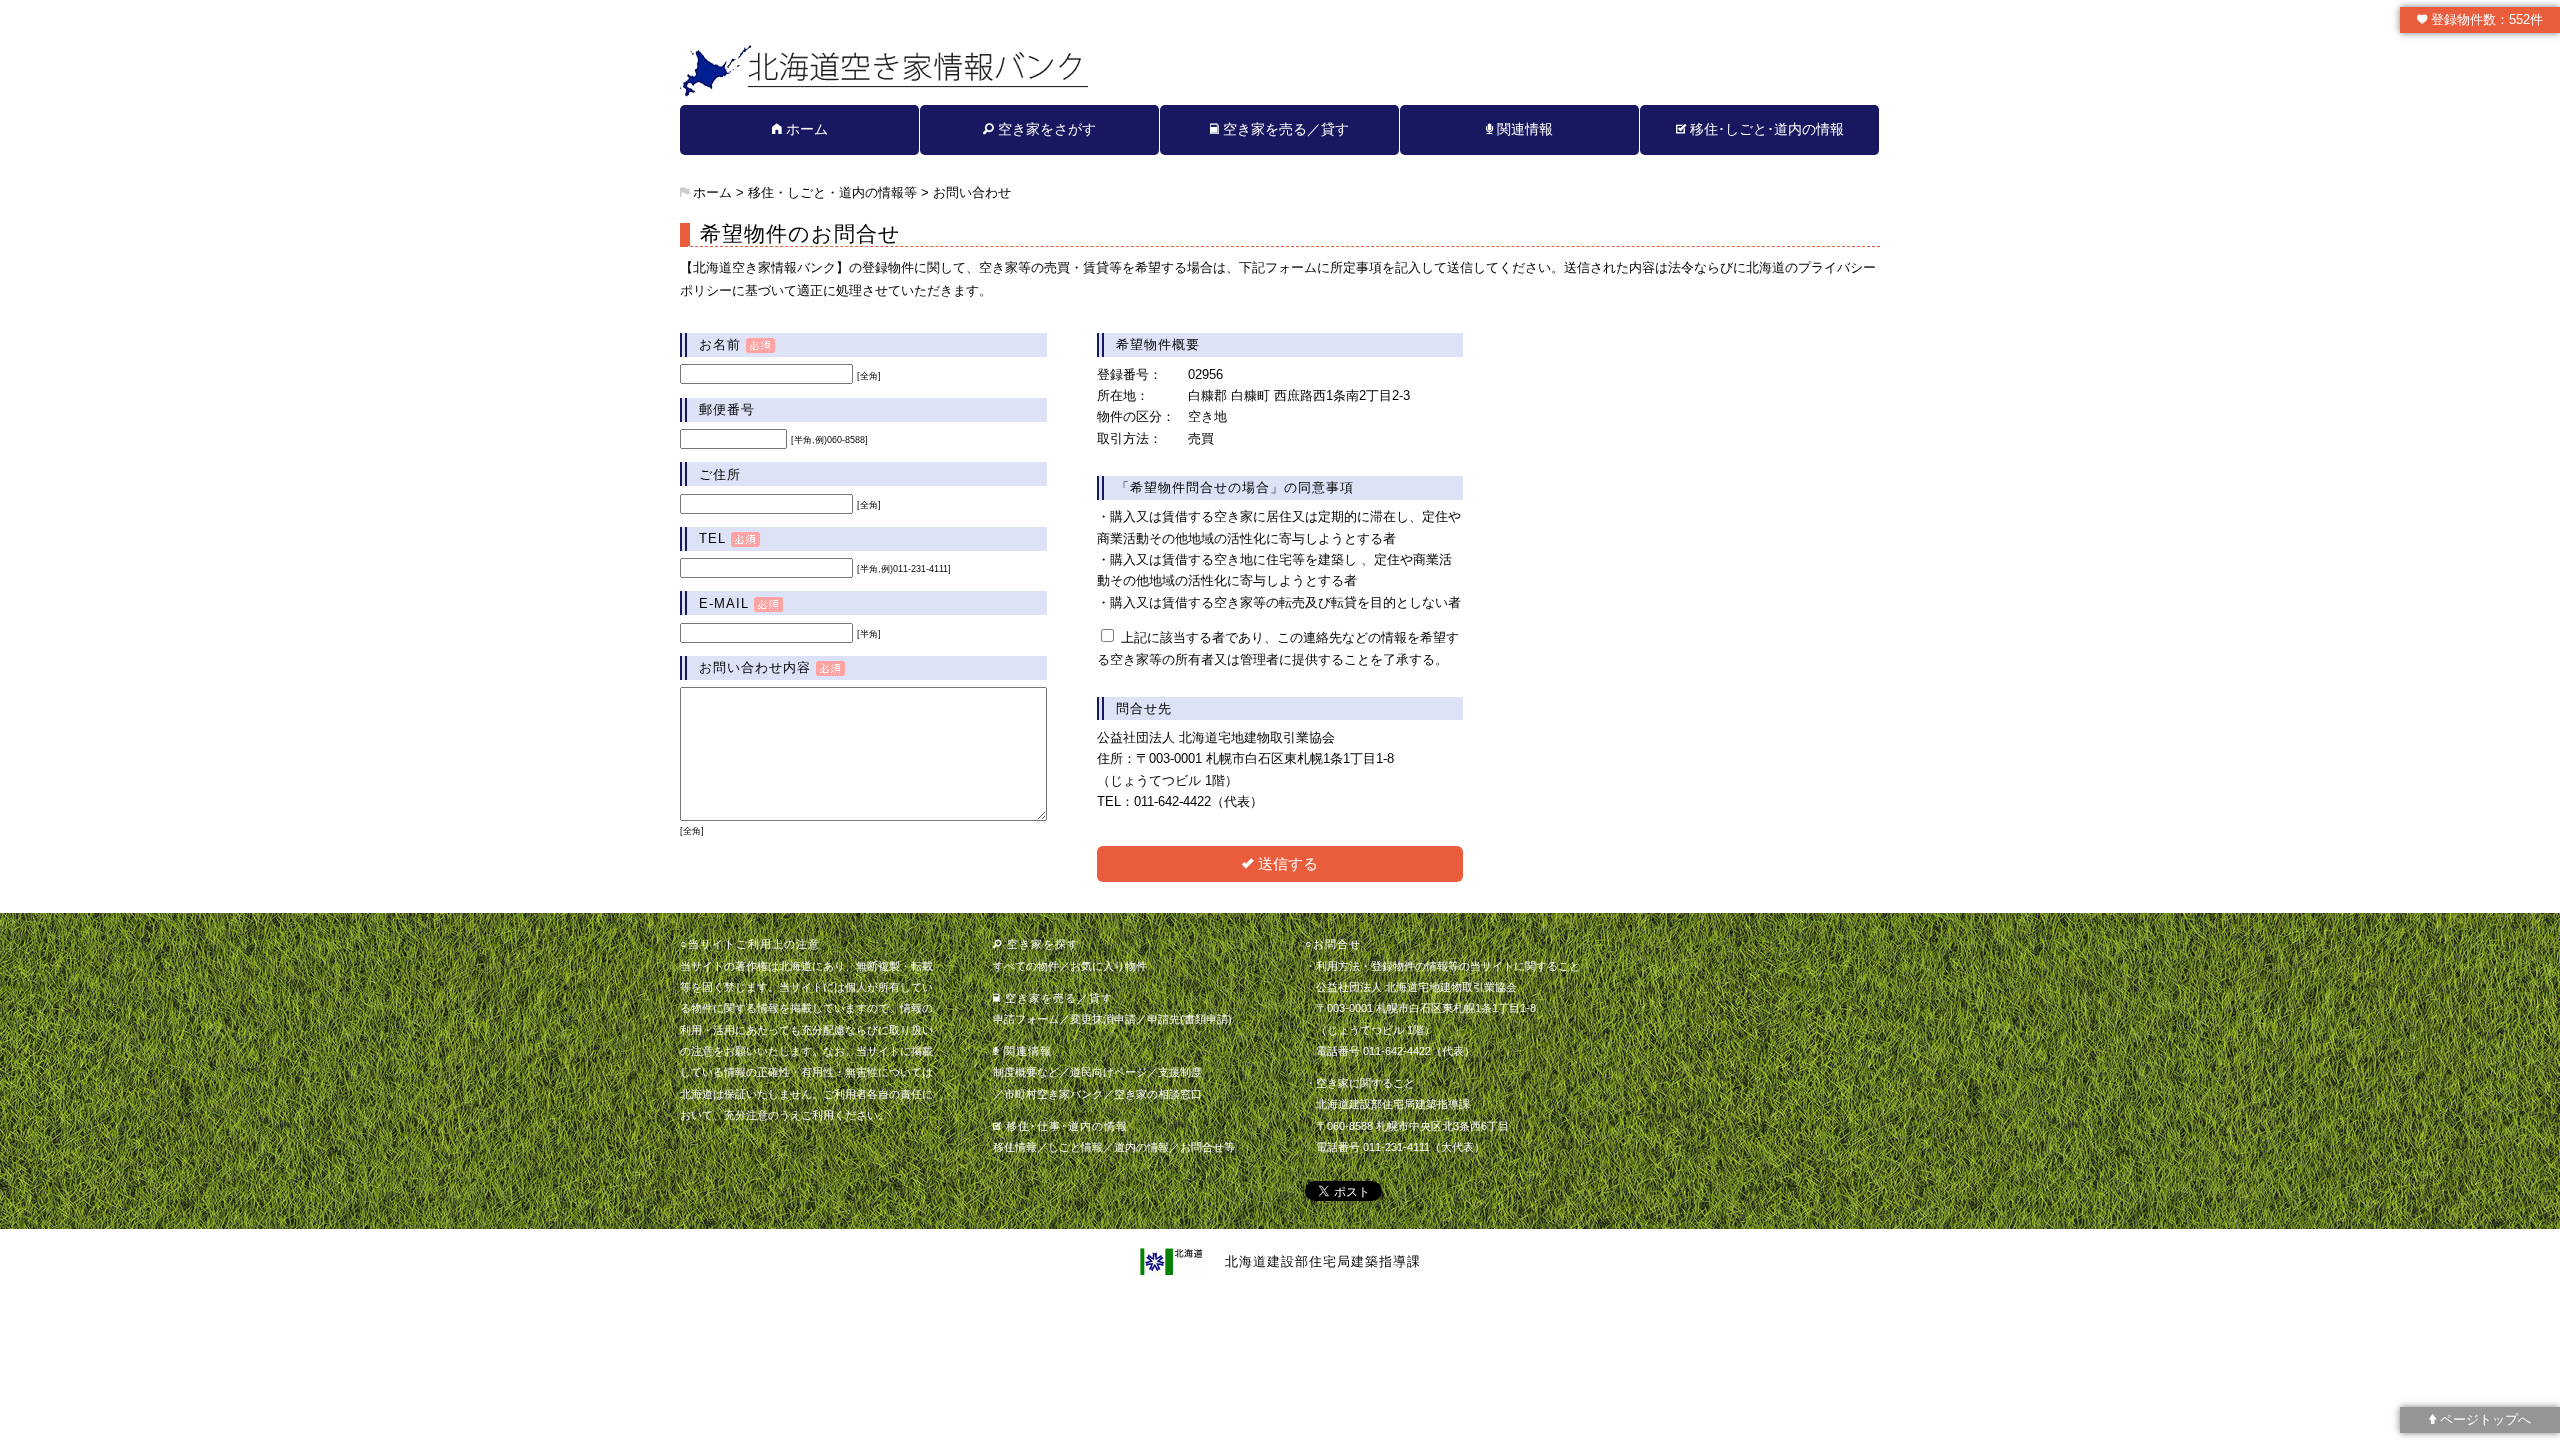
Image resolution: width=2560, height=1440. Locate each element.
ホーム (805, 129)
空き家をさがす (1045, 129)
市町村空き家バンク (1053, 1094)
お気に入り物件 (1108, 966)
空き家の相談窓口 (1158, 1094)
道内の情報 (1141, 1147)
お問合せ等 (1207, 1147)
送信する (1286, 864)
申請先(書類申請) (1189, 1019)
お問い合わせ (972, 192)
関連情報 (1523, 129)
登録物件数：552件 (2485, 19)
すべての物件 (1026, 966)
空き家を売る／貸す (1284, 129)
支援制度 (1180, 1072)
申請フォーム (1026, 1019)
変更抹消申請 (1103, 1019)
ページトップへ (2483, 1419)
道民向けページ (1108, 1072)
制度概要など (1026, 1072)
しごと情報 (1075, 1147)
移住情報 (1015, 1147)
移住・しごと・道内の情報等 (832, 192)
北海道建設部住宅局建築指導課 (1323, 1260)
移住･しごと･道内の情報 (1765, 129)
